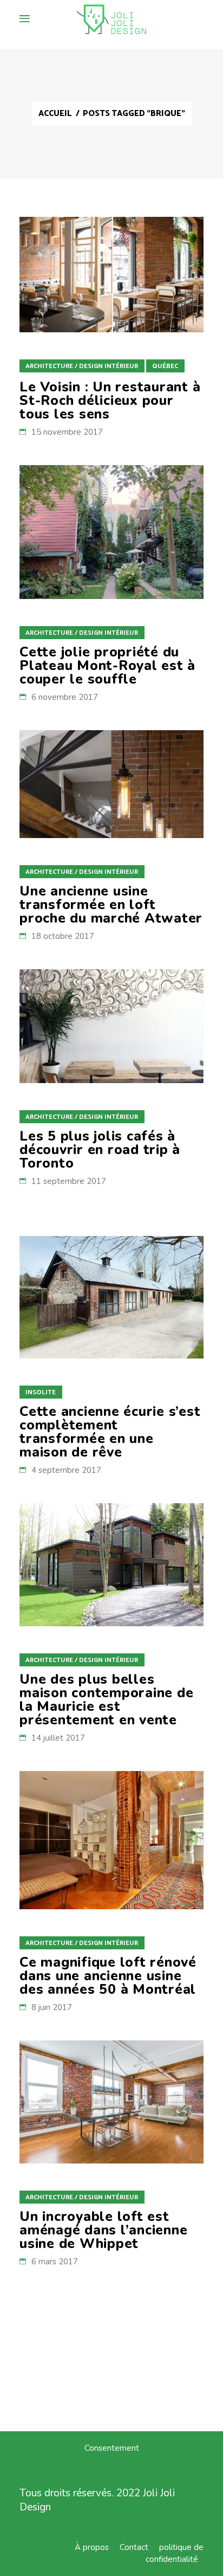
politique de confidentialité (175, 2553)
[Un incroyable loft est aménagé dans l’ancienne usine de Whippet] (111, 2102)
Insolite (41, 1392)
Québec (165, 366)
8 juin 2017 (52, 2007)
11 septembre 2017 (69, 1181)
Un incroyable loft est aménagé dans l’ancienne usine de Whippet (103, 2230)
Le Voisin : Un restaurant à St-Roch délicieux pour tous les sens (110, 401)
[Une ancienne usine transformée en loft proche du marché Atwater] (111, 784)
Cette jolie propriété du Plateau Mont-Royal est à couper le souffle (107, 666)
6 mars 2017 (55, 2262)
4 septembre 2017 (66, 1470)
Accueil (55, 114)
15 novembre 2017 (67, 432)
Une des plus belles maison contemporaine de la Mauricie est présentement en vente (106, 1700)
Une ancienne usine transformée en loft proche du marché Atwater (111, 905)
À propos (92, 2547)
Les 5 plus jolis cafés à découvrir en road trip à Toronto (100, 1150)
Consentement (112, 2448)
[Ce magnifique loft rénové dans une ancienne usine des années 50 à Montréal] (111, 1840)
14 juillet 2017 (58, 1738)
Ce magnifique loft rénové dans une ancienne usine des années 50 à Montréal (108, 1976)
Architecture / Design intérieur (82, 366)
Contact (134, 2547)
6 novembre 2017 (65, 697)
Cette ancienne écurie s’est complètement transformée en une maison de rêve (110, 1432)
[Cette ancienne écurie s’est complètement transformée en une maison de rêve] (111, 1297)
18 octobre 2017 (63, 936)
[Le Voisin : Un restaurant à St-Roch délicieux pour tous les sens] (111, 275)
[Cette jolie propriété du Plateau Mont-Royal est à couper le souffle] (111, 532)
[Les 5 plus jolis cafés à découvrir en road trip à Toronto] (111, 1026)
